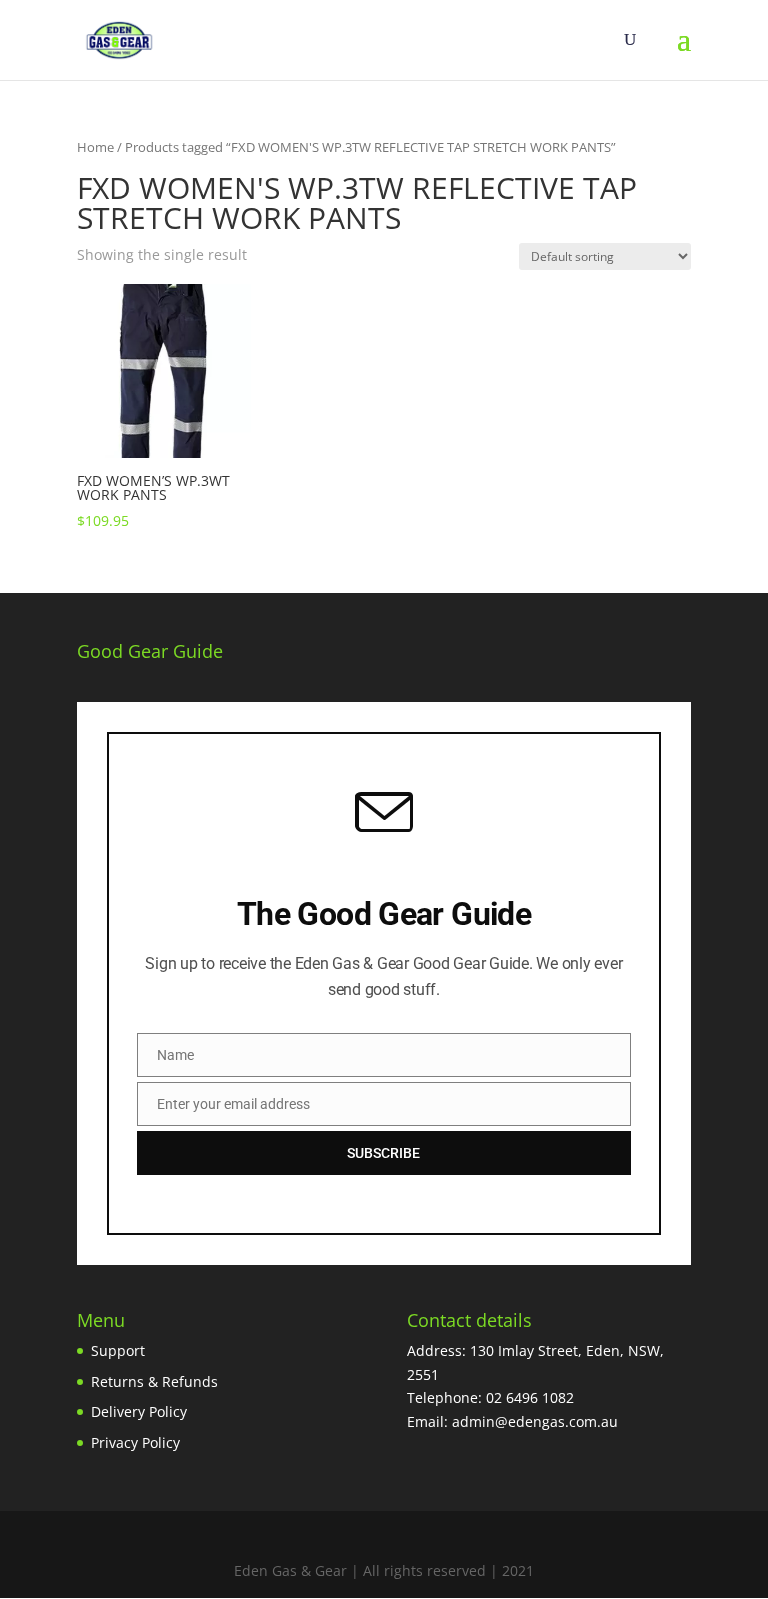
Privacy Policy (135, 1442)
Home (95, 147)
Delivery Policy (139, 1411)
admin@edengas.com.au (535, 1421)
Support (118, 1350)
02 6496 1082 (530, 1397)
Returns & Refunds (154, 1381)
